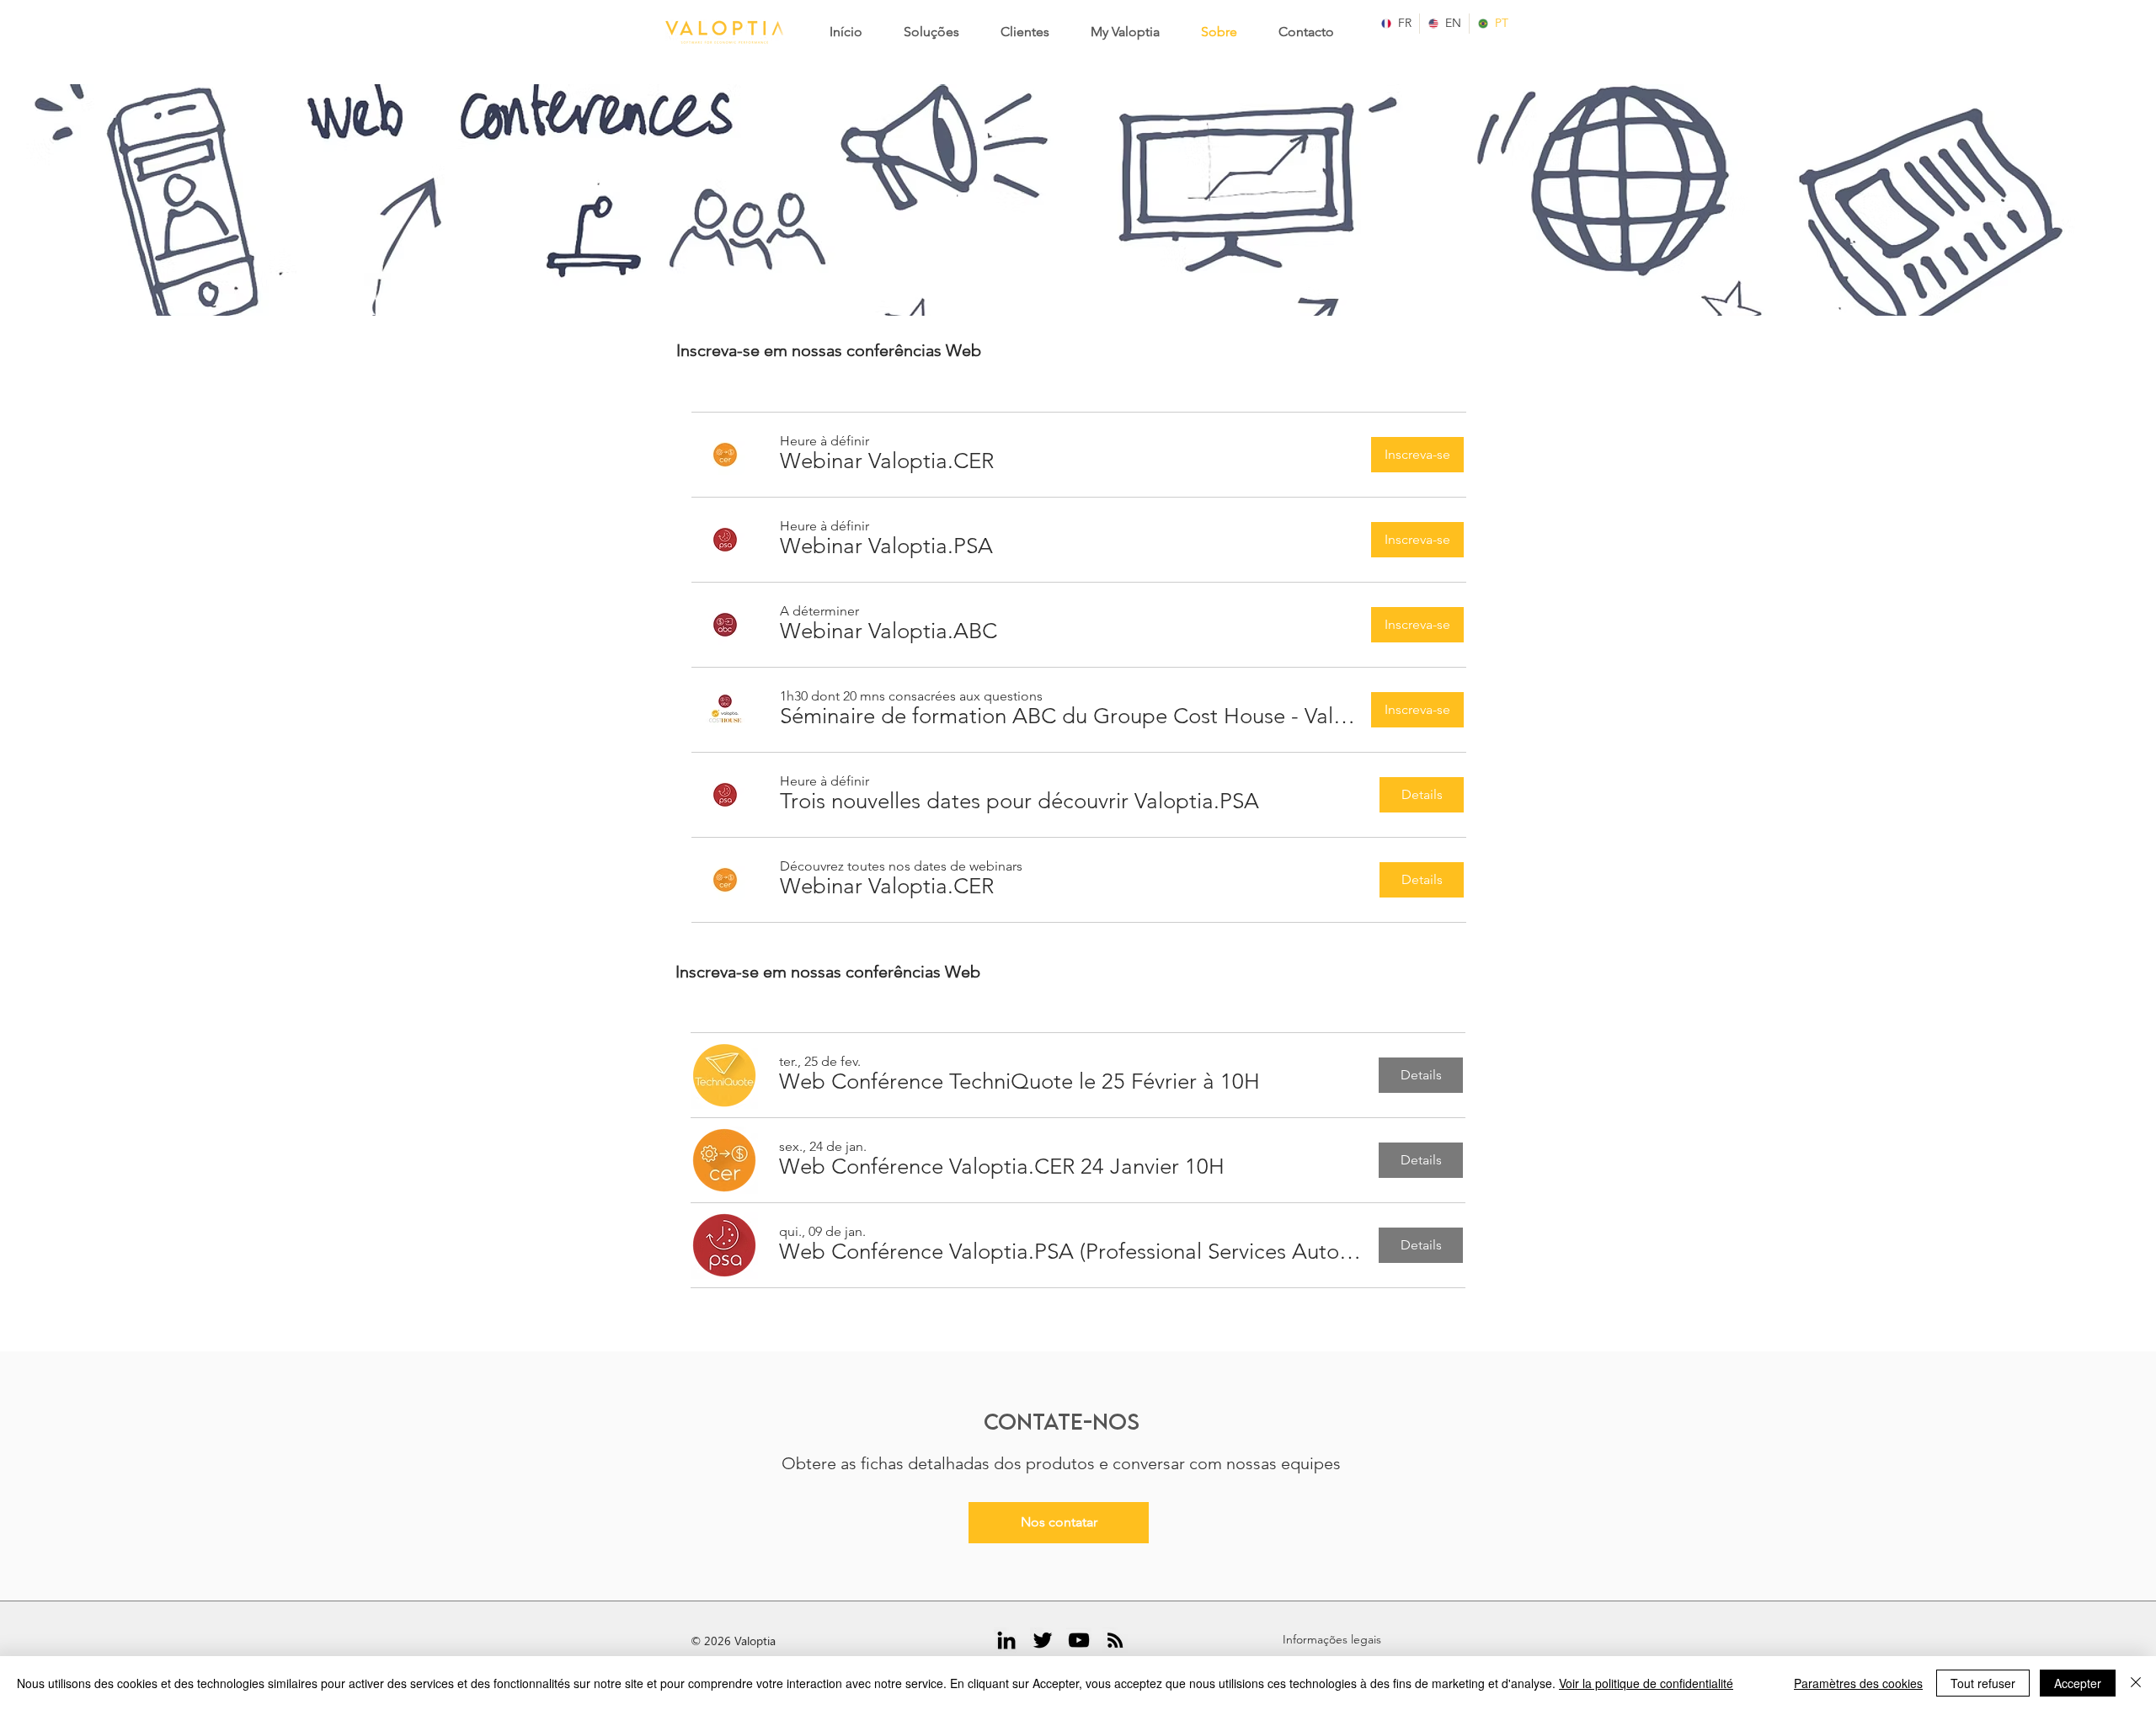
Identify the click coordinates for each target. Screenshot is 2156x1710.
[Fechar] (2136, 1683)
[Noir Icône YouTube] (1079, 1640)
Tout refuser (1983, 1683)
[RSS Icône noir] (1115, 1640)
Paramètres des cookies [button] (1858, 1683)
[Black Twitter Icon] (1043, 1640)
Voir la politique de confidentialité (1646, 1683)
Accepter (2078, 1683)
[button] (887, 461)
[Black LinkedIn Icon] (1006, 1640)
